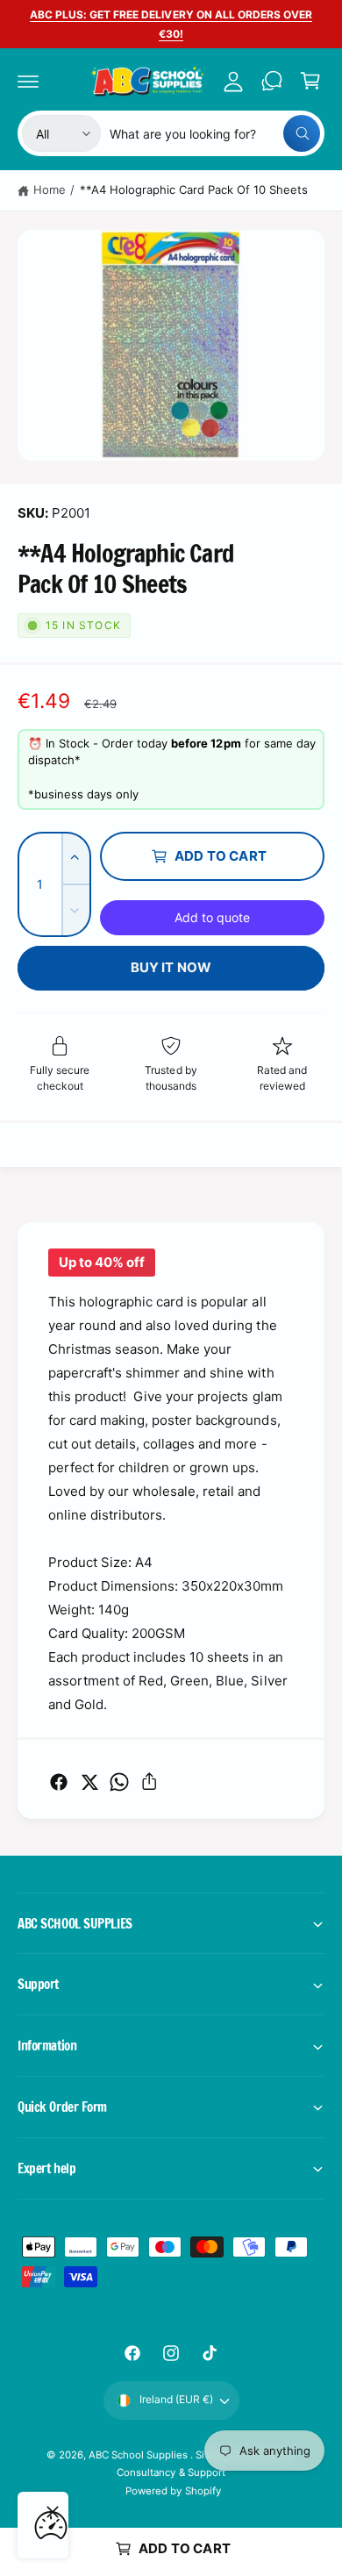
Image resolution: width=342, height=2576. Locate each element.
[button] (28, 81)
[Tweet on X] (89, 1782)
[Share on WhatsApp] (119, 1782)
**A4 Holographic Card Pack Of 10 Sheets (194, 190)
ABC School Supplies (139, 2455)
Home (50, 190)
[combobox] (215, 133)
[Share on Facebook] (59, 1782)
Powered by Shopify (173, 2491)
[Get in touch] (272, 81)
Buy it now (171, 967)
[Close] (53, 2512)
